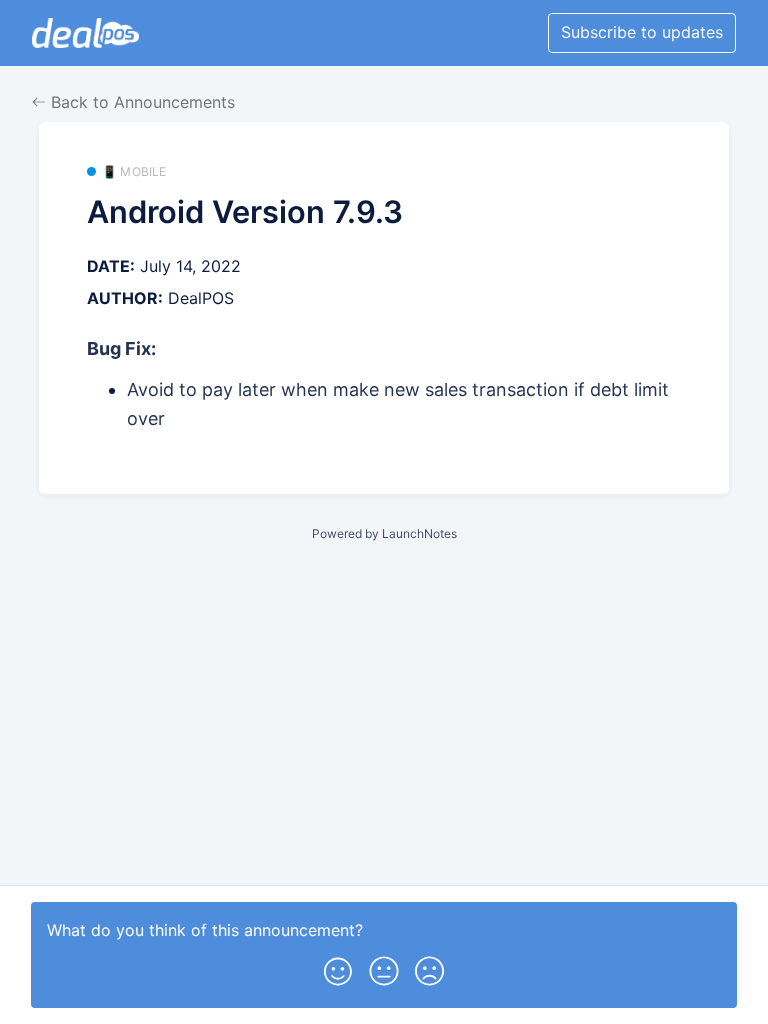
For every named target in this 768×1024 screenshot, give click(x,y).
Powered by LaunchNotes (384, 533)
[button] (338, 967)
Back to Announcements (140, 102)
